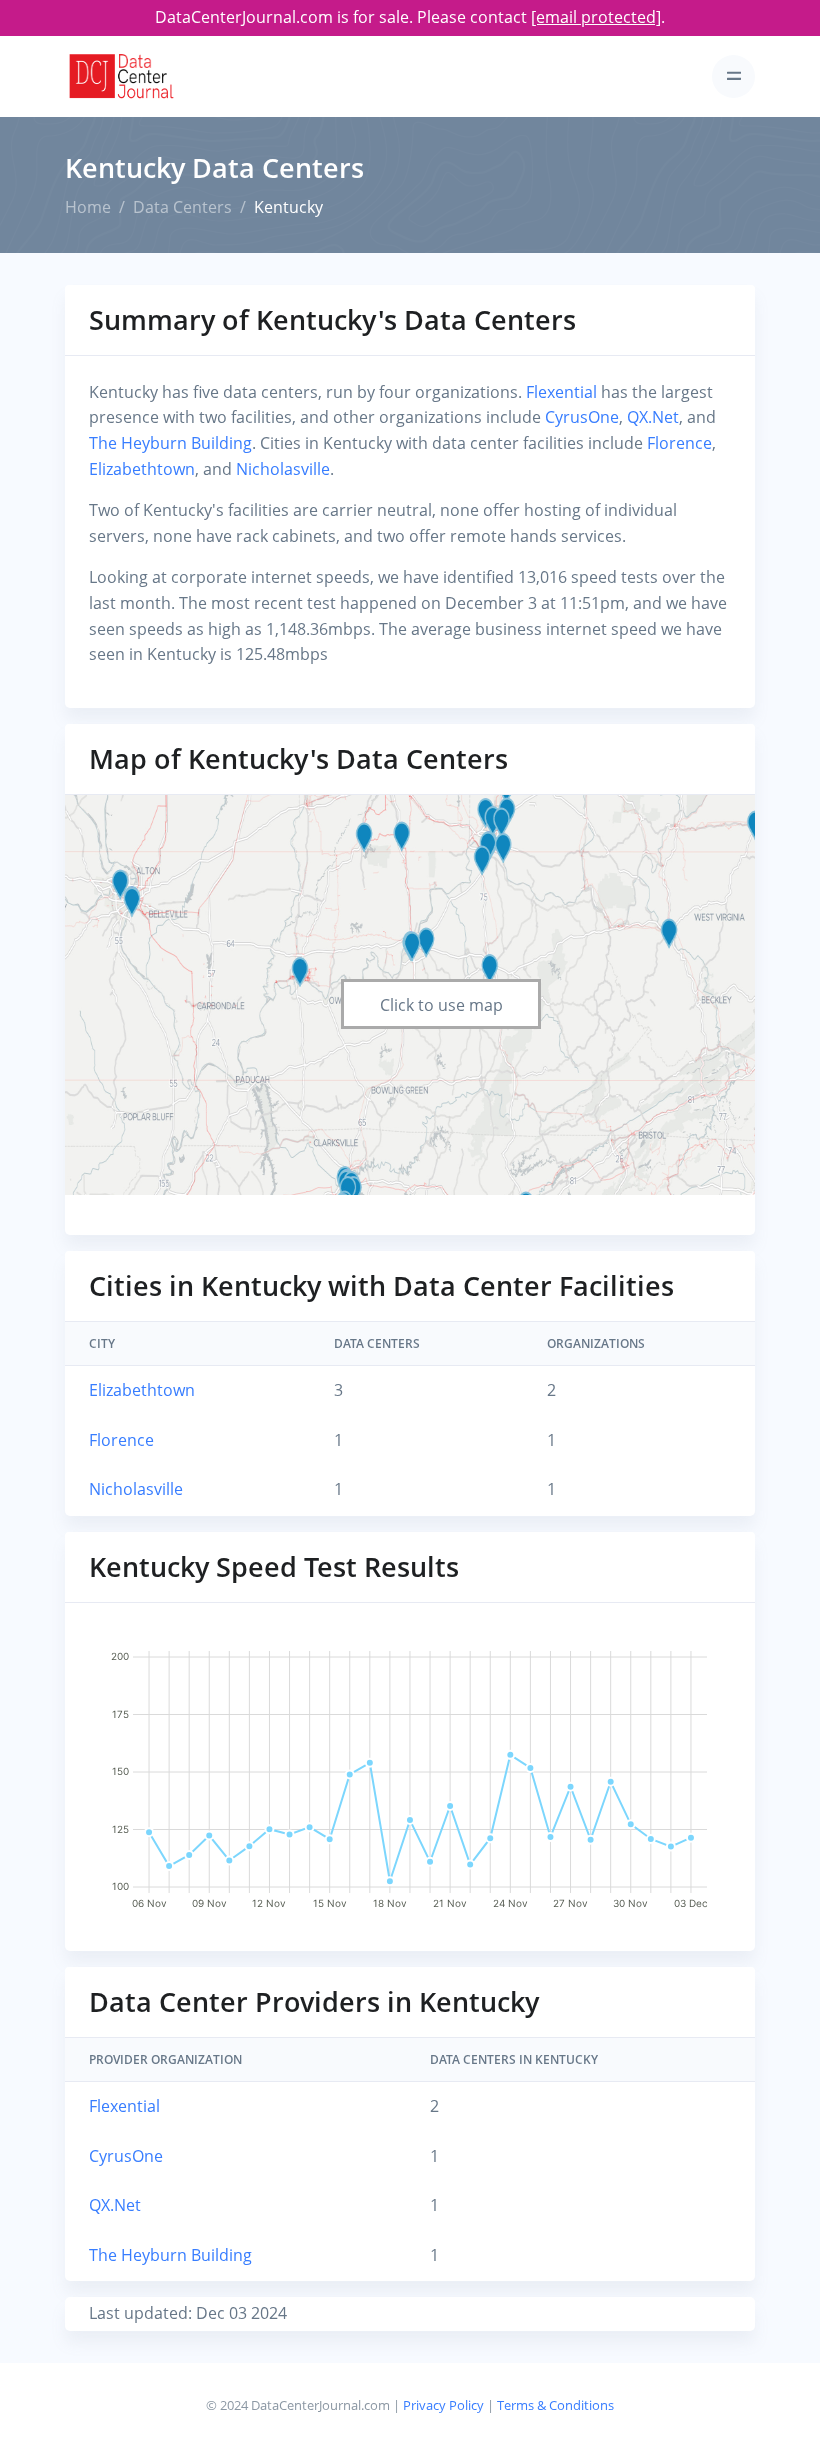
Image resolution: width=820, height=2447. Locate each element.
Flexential (561, 392)
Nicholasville (283, 469)
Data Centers (182, 207)
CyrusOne (582, 417)
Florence (679, 443)
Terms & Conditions (555, 2405)
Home (88, 207)
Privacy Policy (443, 2405)
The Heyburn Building (170, 443)
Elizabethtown (142, 469)
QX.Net (653, 417)
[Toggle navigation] (733, 76)
